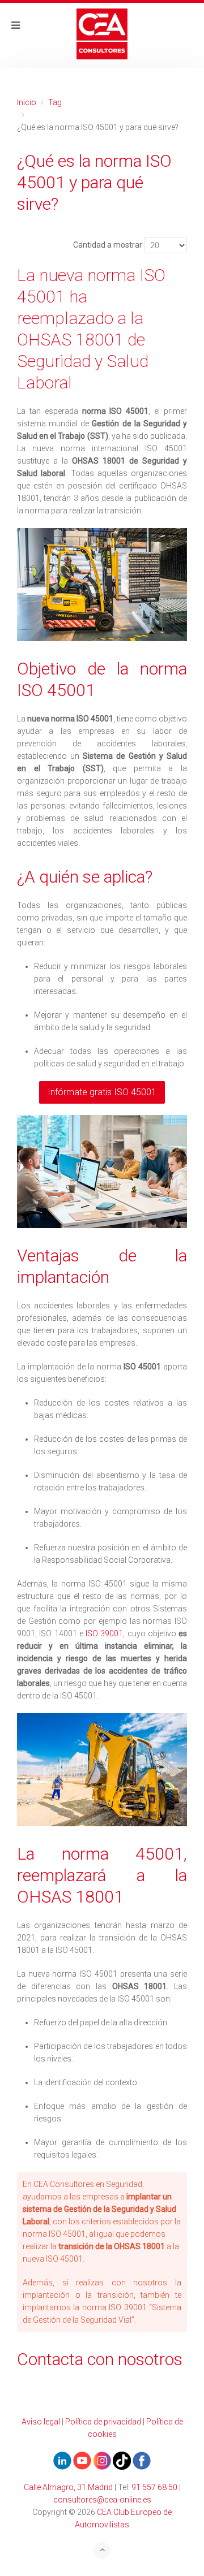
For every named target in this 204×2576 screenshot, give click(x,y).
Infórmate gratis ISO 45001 (102, 1092)
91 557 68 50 (154, 2487)
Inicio (27, 102)
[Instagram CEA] (102, 2460)
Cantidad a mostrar (108, 245)
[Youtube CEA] (62, 2460)
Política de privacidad (103, 2422)
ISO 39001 (104, 1633)
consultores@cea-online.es (102, 2500)
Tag (55, 102)
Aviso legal (41, 2422)
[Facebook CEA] (142, 2460)
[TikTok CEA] (122, 2460)
